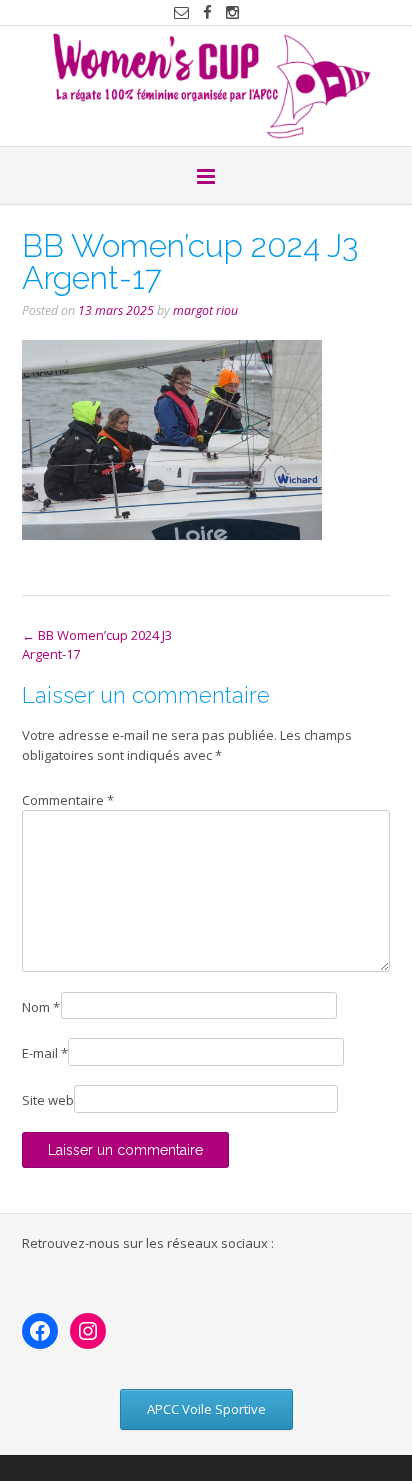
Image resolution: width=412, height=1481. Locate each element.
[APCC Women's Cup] (206, 86)
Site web (48, 1100)
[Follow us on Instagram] (232, 12)
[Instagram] (88, 1331)
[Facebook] (40, 1331)
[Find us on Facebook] (207, 12)
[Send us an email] (181, 12)
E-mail (45, 1053)
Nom (41, 1007)
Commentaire (68, 800)
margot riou (205, 310)
